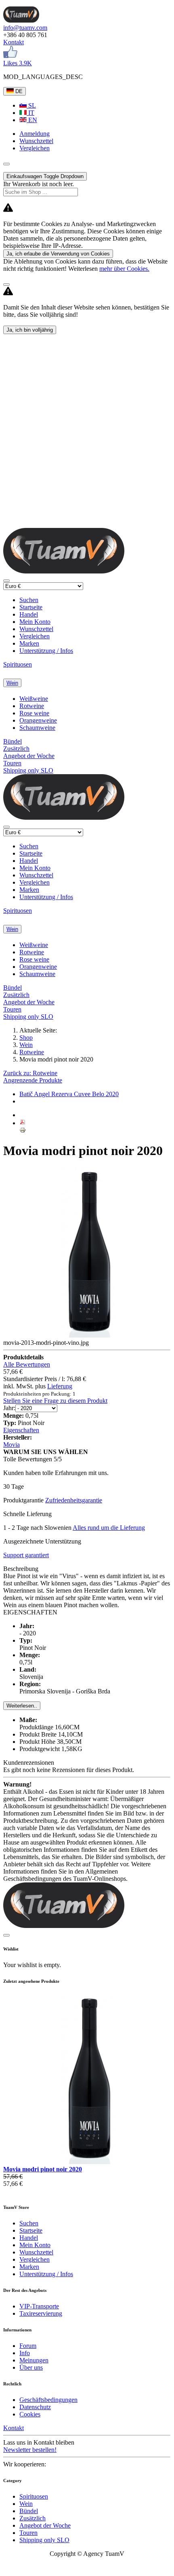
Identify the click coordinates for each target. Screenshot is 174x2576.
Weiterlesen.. (22, 1706)
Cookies (30, 2414)
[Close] (6, 285)
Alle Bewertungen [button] (27, 1364)
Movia (12, 1445)
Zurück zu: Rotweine (30, 1073)
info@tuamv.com (25, 28)
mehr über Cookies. (124, 269)
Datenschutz (35, 2407)
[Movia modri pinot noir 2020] (89, 2162)
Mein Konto (35, 622)
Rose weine (34, 713)
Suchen (29, 600)
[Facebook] (10, 56)
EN (32, 120)
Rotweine (32, 706)
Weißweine (34, 699)
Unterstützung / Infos (46, 651)
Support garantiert (26, 1555)
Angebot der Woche (29, 756)
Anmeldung (35, 134)
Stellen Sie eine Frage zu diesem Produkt (55, 1401)
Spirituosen (18, 664)
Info (25, 2353)
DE (18, 91)
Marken (29, 643)
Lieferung (60, 1386)
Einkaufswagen (45, 176)
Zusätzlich (16, 749)
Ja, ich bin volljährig (30, 330)
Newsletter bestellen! (30, 2450)
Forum (28, 2346)
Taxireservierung (41, 2313)
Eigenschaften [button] (21, 1430)
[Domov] (21, 20)
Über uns (31, 2367)
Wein (12, 683)
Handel (29, 614)
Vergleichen (35, 636)
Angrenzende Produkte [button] (33, 1080)
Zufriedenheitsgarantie (74, 1500)
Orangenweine (38, 720)
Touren (12, 763)
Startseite (31, 607)
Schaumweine (37, 728)
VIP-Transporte (39, 2306)
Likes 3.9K (18, 63)
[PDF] (23, 1123)
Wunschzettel (36, 629)
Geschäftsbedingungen (48, 2400)
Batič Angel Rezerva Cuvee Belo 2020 (69, 1094)
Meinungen (34, 2360)
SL (31, 105)
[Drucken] (23, 1131)
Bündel (13, 741)
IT (30, 113)
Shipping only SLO (28, 770)
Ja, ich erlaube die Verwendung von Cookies (58, 254)
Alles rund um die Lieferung (109, 1528)
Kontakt (14, 42)
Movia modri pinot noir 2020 (43, 2169)
